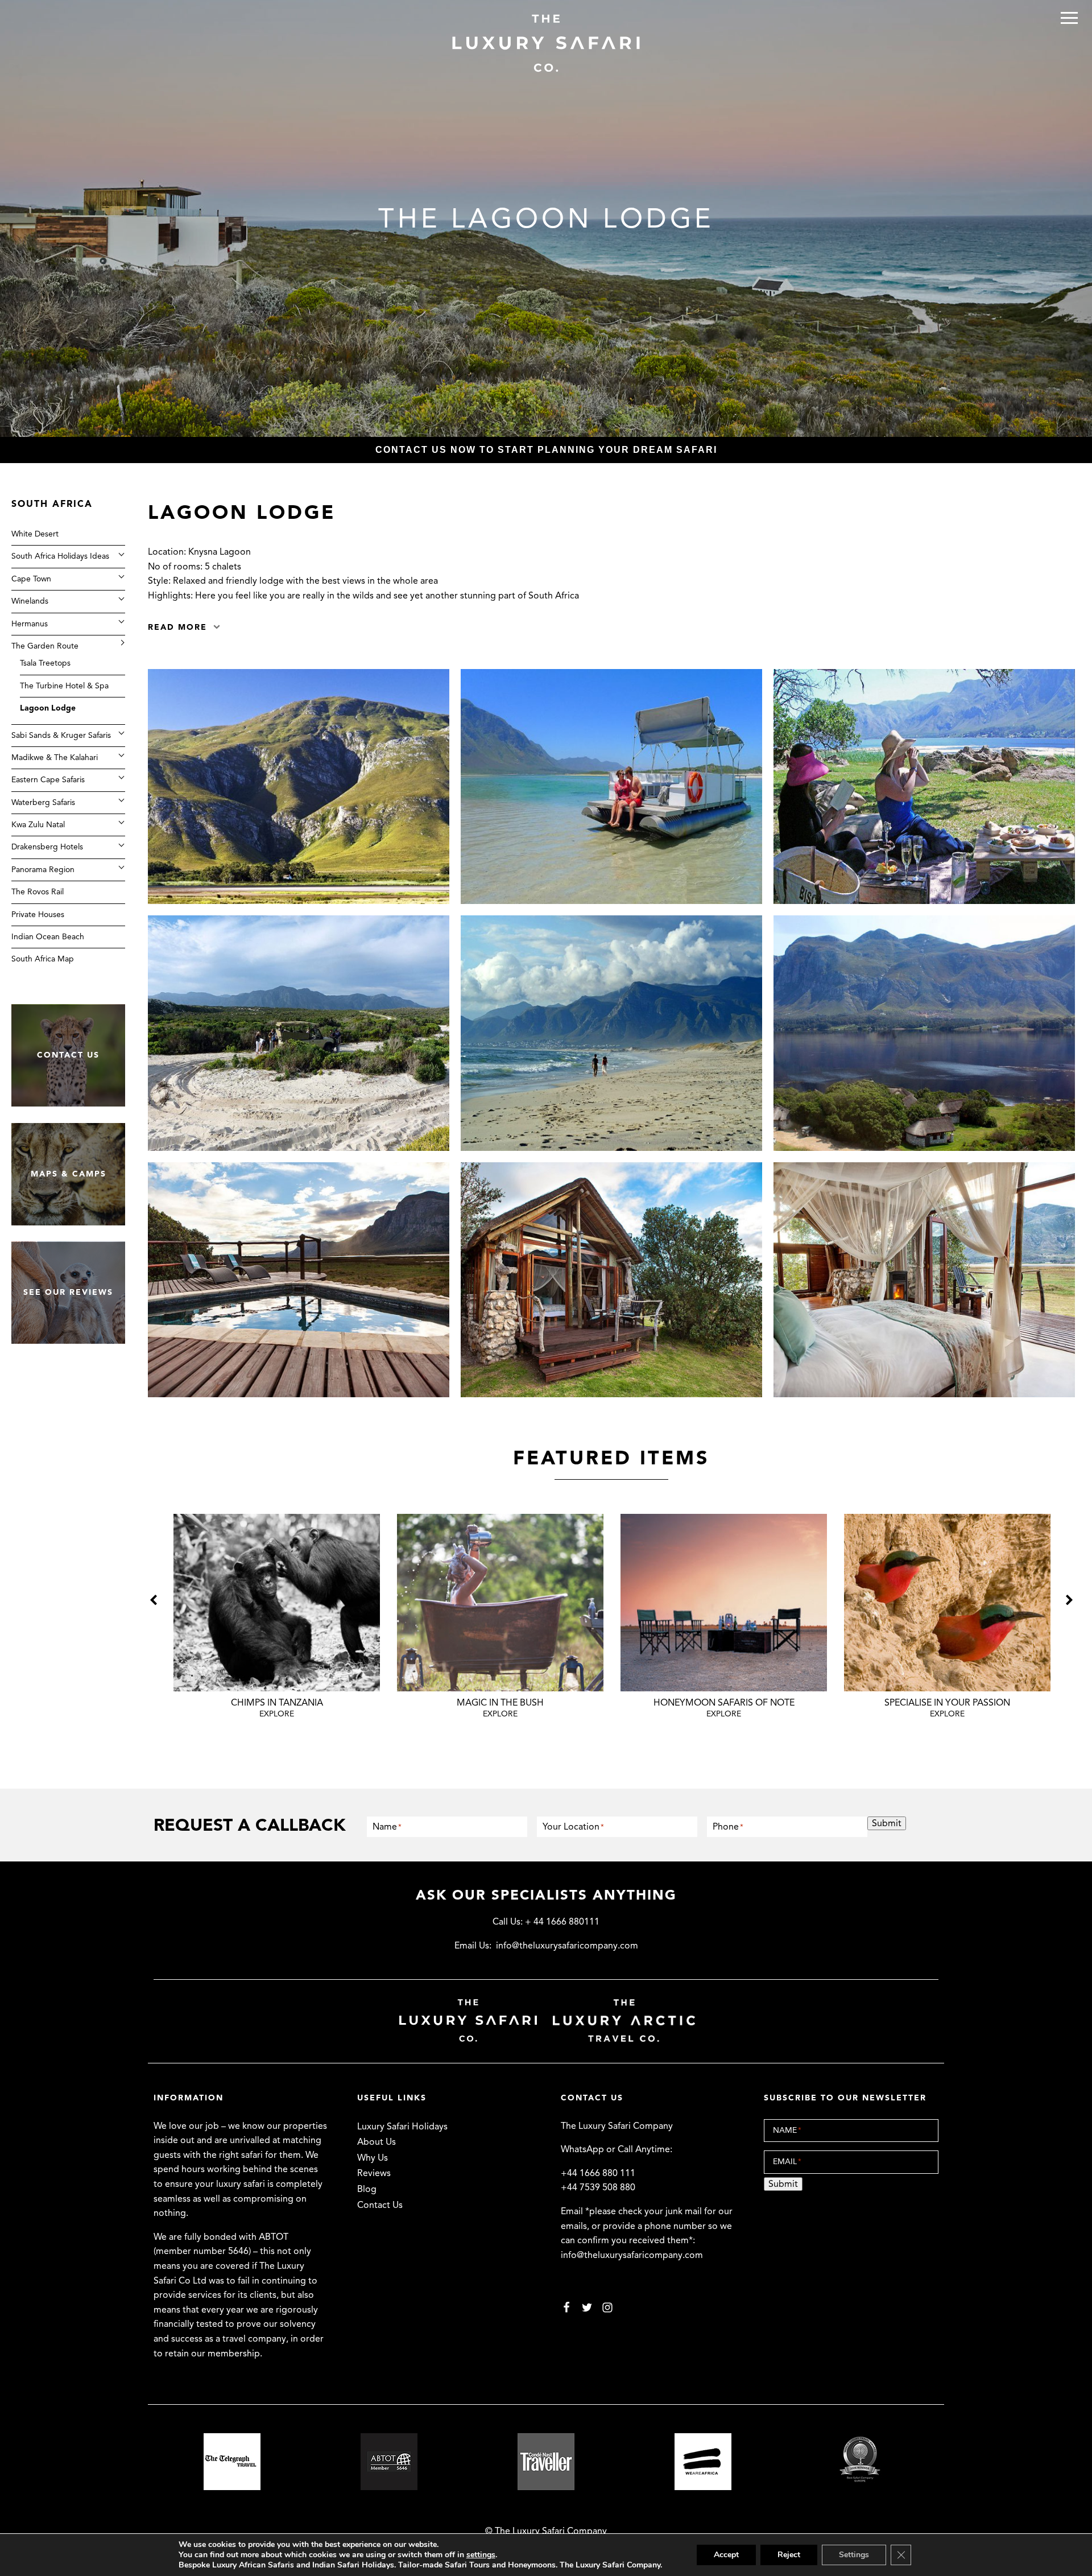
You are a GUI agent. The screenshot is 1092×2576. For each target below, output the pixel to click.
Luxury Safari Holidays (402, 2127)
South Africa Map (43, 959)
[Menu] (1069, 18)
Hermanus (30, 623)
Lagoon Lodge (48, 707)
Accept (726, 2555)
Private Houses (38, 914)
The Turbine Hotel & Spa (64, 685)
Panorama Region (43, 869)
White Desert (35, 533)
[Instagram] (607, 2307)
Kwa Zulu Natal (38, 824)
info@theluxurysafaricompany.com (567, 1946)
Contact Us (380, 2205)
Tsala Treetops (45, 663)
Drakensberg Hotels (47, 847)
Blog (367, 2189)
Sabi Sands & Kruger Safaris (61, 735)
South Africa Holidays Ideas (60, 556)
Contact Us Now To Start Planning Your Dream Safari (546, 450)
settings (481, 2555)
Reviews (374, 2173)
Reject (789, 2555)
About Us (377, 2142)
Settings (854, 2555)
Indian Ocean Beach (48, 936)
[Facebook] (566, 2307)
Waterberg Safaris (43, 802)
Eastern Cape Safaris (48, 779)
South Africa (52, 504)
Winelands (30, 600)
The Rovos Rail (38, 891)
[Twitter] (587, 2307)
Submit (887, 1823)
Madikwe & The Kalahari (55, 757)
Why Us (373, 2158)
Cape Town (31, 578)
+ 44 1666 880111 (562, 1922)
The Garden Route (45, 645)
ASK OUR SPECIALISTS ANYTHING (546, 1895)
